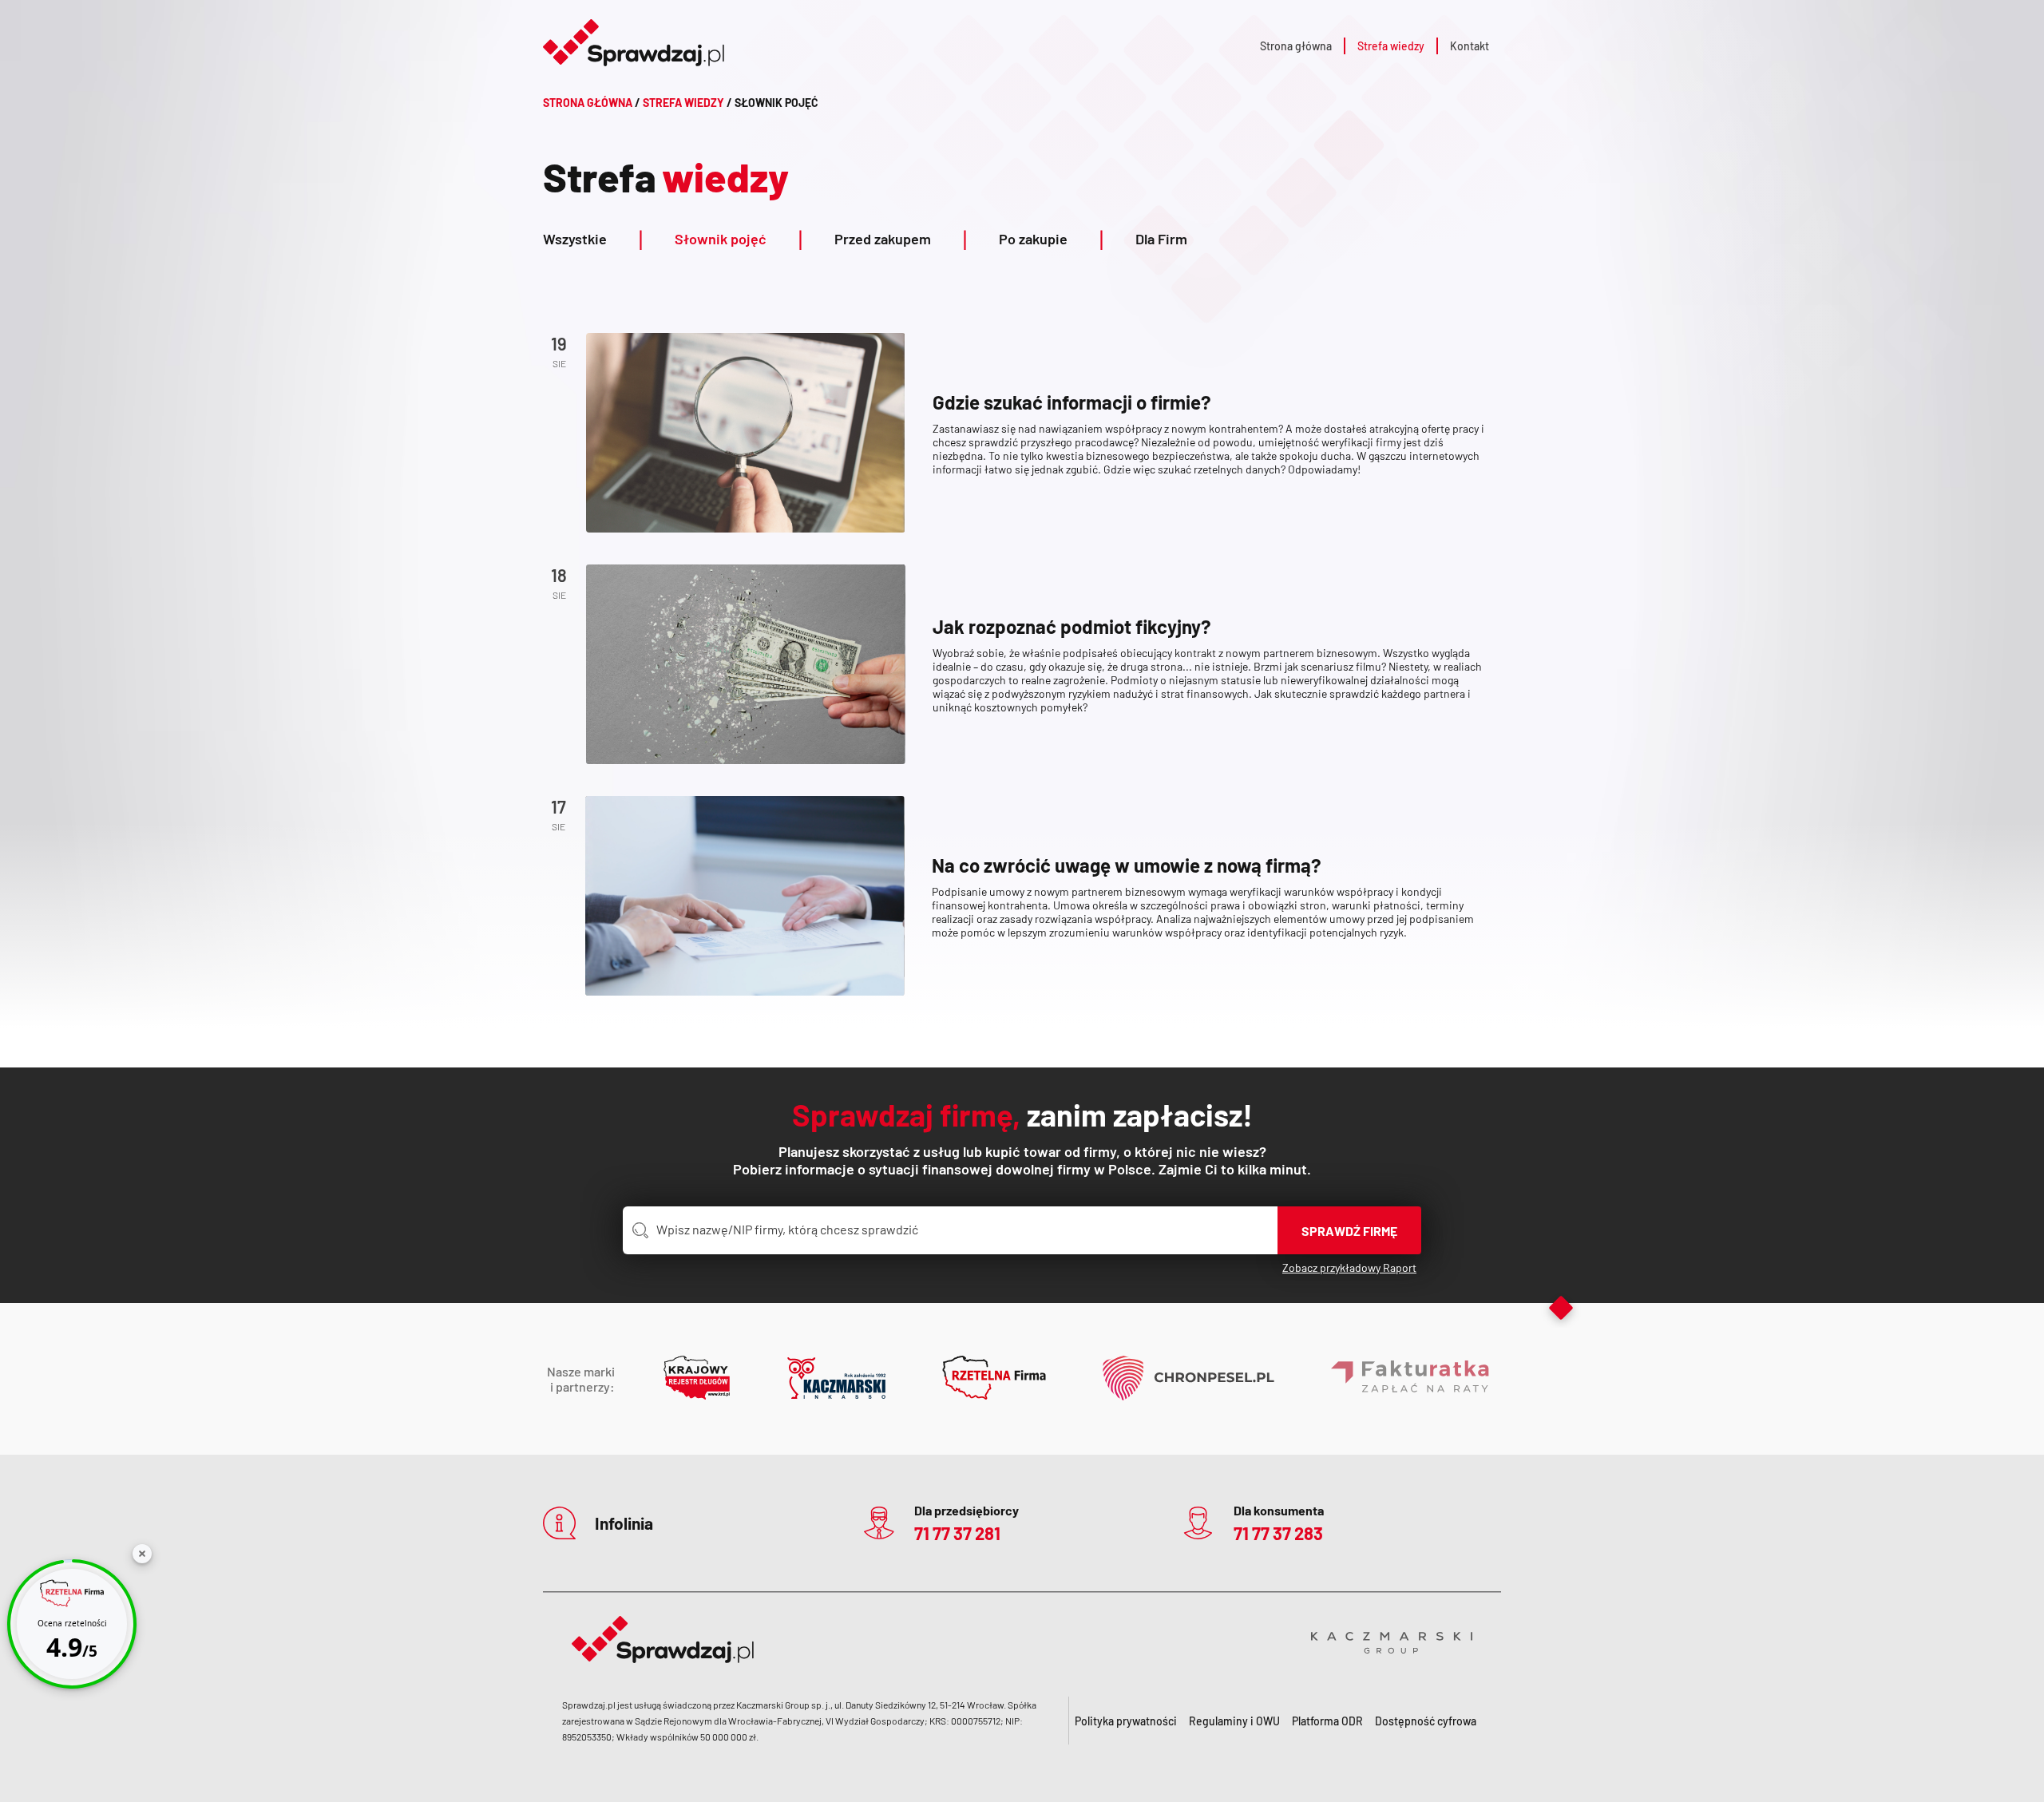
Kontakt (1470, 46)
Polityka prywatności (1126, 1721)
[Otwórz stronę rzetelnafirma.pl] (994, 1379)
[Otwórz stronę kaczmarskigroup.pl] (1392, 1640)
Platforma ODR (1327, 1721)
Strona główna (1296, 46)
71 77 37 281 (957, 1533)
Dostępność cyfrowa (1426, 1721)
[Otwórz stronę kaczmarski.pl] (836, 1379)
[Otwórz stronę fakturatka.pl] (1411, 1379)
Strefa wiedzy (1391, 46)
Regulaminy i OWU (1234, 1721)
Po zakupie (1051, 239)
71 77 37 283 (1278, 1533)
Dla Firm (1161, 239)
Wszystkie (593, 239)
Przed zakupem (901, 239)
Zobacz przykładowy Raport (1349, 1267)
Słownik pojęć (739, 239)
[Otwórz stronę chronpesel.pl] (1188, 1379)
